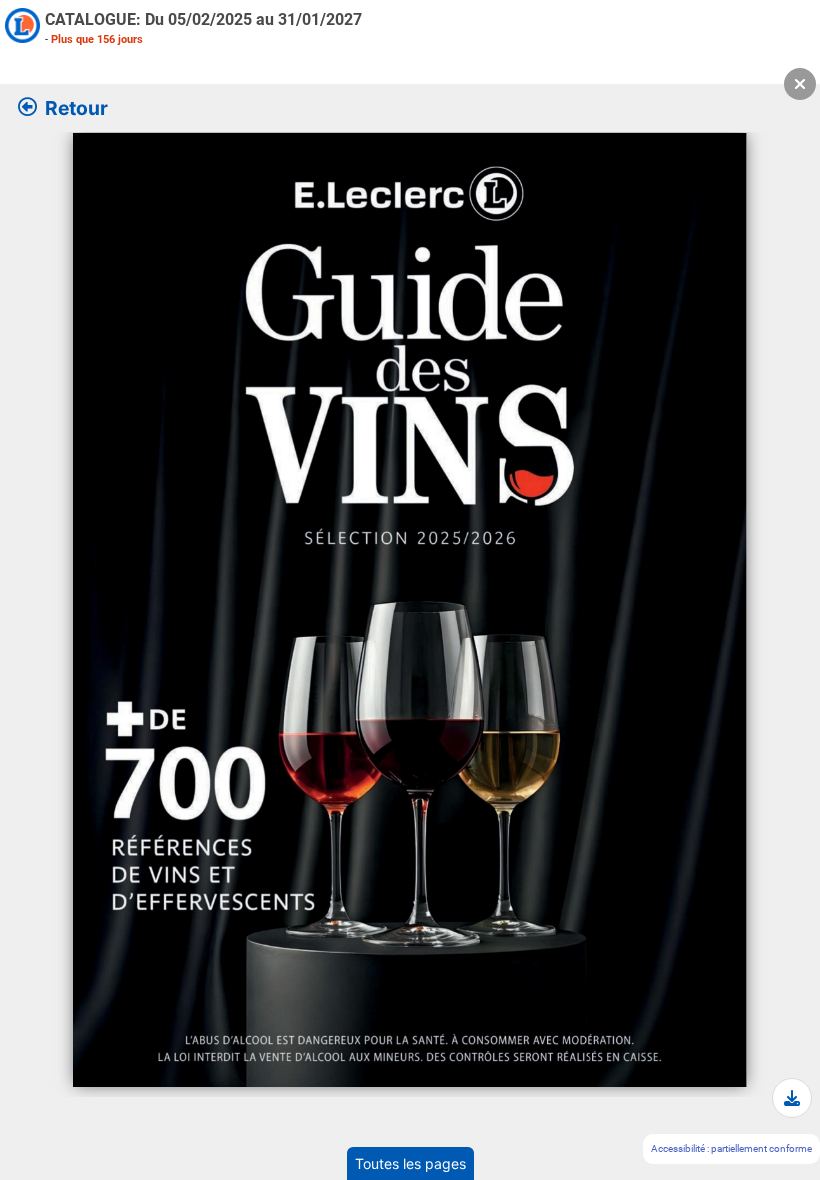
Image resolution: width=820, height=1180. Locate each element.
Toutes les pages (410, 1163)
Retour (76, 108)
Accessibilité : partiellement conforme (731, 1148)
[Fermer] (800, 84)
